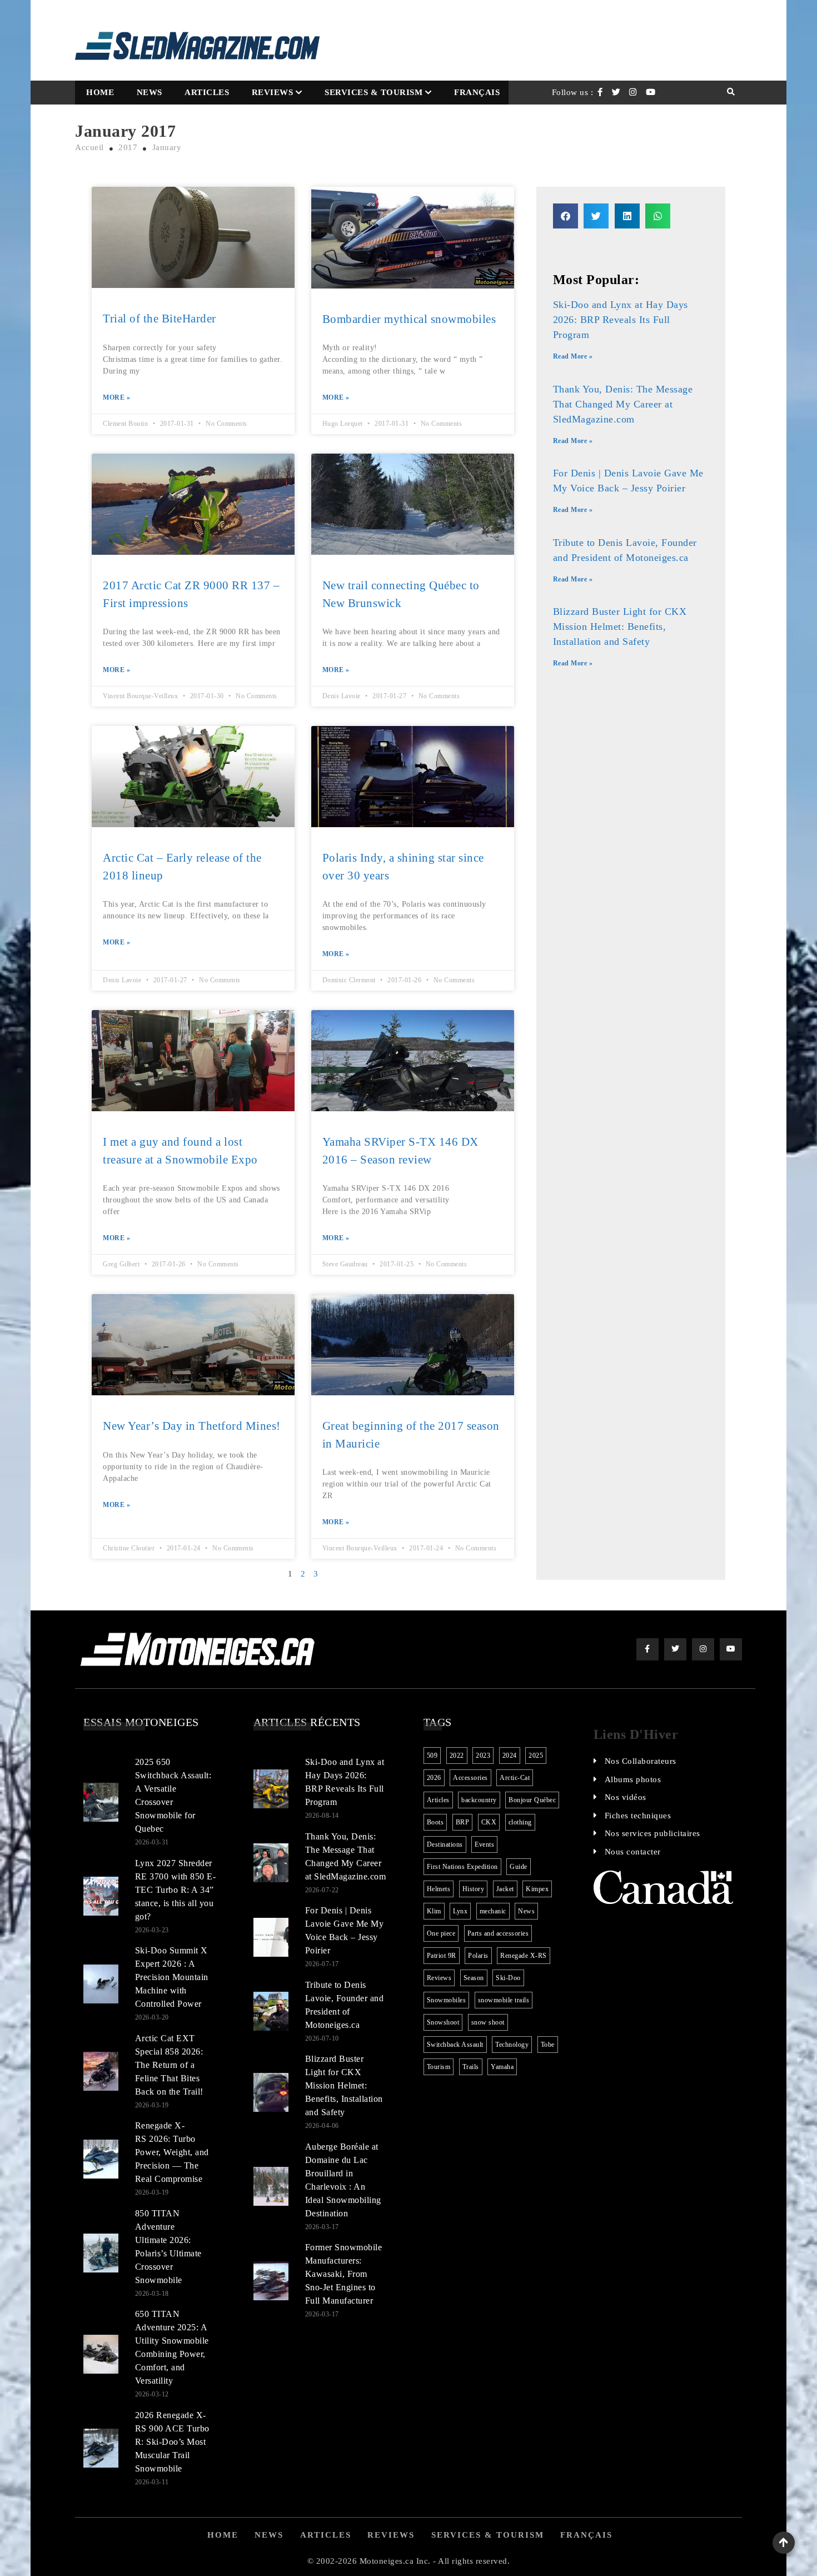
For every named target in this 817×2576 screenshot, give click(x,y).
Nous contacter (633, 1852)
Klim (434, 1911)
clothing (520, 1822)
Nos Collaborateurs (641, 1761)
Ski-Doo (508, 1978)
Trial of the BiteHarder (160, 319)
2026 (434, 1778)
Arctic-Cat (515, 1778)
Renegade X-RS (524, 1956)
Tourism (439, 2067)
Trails (471, 2067)
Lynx (460, 1911)
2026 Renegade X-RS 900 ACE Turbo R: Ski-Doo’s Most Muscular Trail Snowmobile (172, 2442)
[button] (566, 216)
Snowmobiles (447, 2000)
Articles (207, 92)
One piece (441, 1933)
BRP (463, 1822)
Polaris (478, 1956)
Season (474, 1978)
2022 (457, 1756)
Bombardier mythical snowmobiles (409, 319)
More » (116, 397)
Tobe (548, 2045)
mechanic (493, 1911)
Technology (512, 2045)
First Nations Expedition (462, 1867)
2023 (483, 1756)
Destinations (445, 1844)
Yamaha (502, 2067)
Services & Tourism (373, 92)
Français (477, 92)
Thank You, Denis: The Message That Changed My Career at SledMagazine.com (623, 404)
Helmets (439, 1889)
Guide (519, 1867)
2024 (510, 1756)
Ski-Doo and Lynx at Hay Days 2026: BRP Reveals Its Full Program (621, 320)
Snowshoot (443, 2022)
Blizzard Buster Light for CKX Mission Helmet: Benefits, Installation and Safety (620, 626)
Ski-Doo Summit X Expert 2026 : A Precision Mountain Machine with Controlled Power (172, 1977)
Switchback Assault (455, 2045)
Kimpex (537, 1889)
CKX (489, 1822)
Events (484, 1844)
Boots (435, 1822)
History (474, 1889)
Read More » (573, 356)
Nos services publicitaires (652, 1833)
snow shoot (488, 2022)
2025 (536, 1756)
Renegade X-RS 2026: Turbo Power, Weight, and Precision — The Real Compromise (172, 2152)
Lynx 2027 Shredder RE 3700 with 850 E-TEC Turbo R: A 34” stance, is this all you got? (176, 1890)
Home (100, 92)
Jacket (505, 1889)
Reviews (273, 92)
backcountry (479, 1800)
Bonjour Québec (532, 1800)
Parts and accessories (498, 1933)
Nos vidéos (626, 1797)
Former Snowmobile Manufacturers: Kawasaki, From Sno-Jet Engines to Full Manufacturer (344, 2274)
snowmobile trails (504, 2000)
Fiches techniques (638, 1816)
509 (432, 1756)
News (150, 92)
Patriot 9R (442, 1956)
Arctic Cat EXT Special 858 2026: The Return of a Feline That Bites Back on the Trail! (169, 2065)
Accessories (470, 1778)
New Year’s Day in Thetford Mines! (192, 1426)
